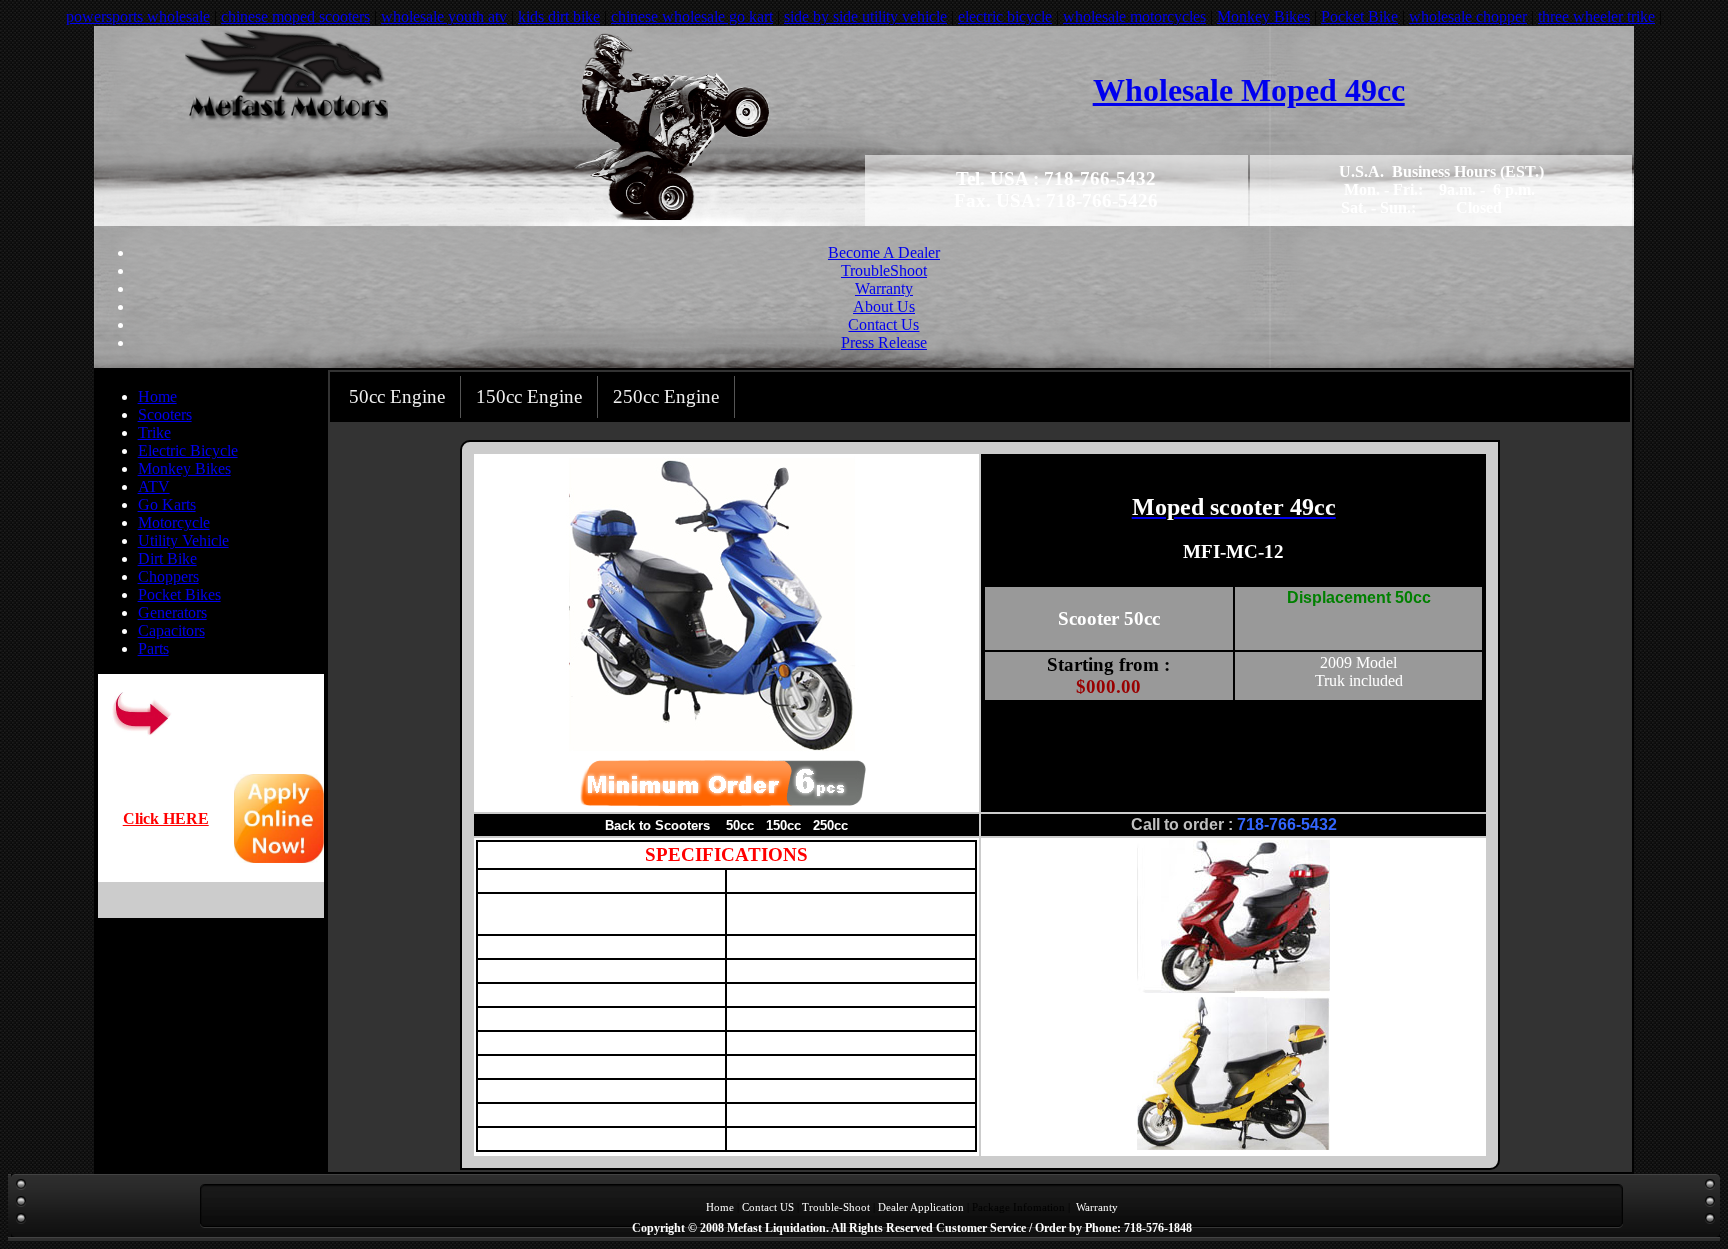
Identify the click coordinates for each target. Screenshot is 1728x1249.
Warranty (884, 288)
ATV (154, 486)
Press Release (884, 342)
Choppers (168, 576)
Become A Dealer (884, 252)
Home (157, 396)
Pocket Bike (1359, 16)
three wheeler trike (1596, 16)
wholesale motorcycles (1134, 16)
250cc (830, 825)
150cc (783, 825)
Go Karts (167, 504)
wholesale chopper (1468, 16)
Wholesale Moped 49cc (1249, 90)
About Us (884, 306)
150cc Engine (529, 396)
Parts (153, 648)
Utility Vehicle (183, 540)
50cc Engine (397, 396)
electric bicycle (1005, 16)
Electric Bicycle (188, 450)
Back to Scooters (657, 825)
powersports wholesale (138, 16)
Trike (154, 432)
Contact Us (883, 324)
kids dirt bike (559, 16)
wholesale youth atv (444, 16)
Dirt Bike (167, 558)
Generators (172, 612)
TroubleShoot (884, 270)
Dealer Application (921, 1207)
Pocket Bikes (179, 594)
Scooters (165, 414)
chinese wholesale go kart (692, 16)
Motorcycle (174, 522)
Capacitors (171, 630)
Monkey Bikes (1263, 16)
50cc (740, 825)
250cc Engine (666, 396)
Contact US (768, 1207)
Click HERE (166, 818)
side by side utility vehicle (865, 16)
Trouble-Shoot (836, 1207)
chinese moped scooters (295, 16)
